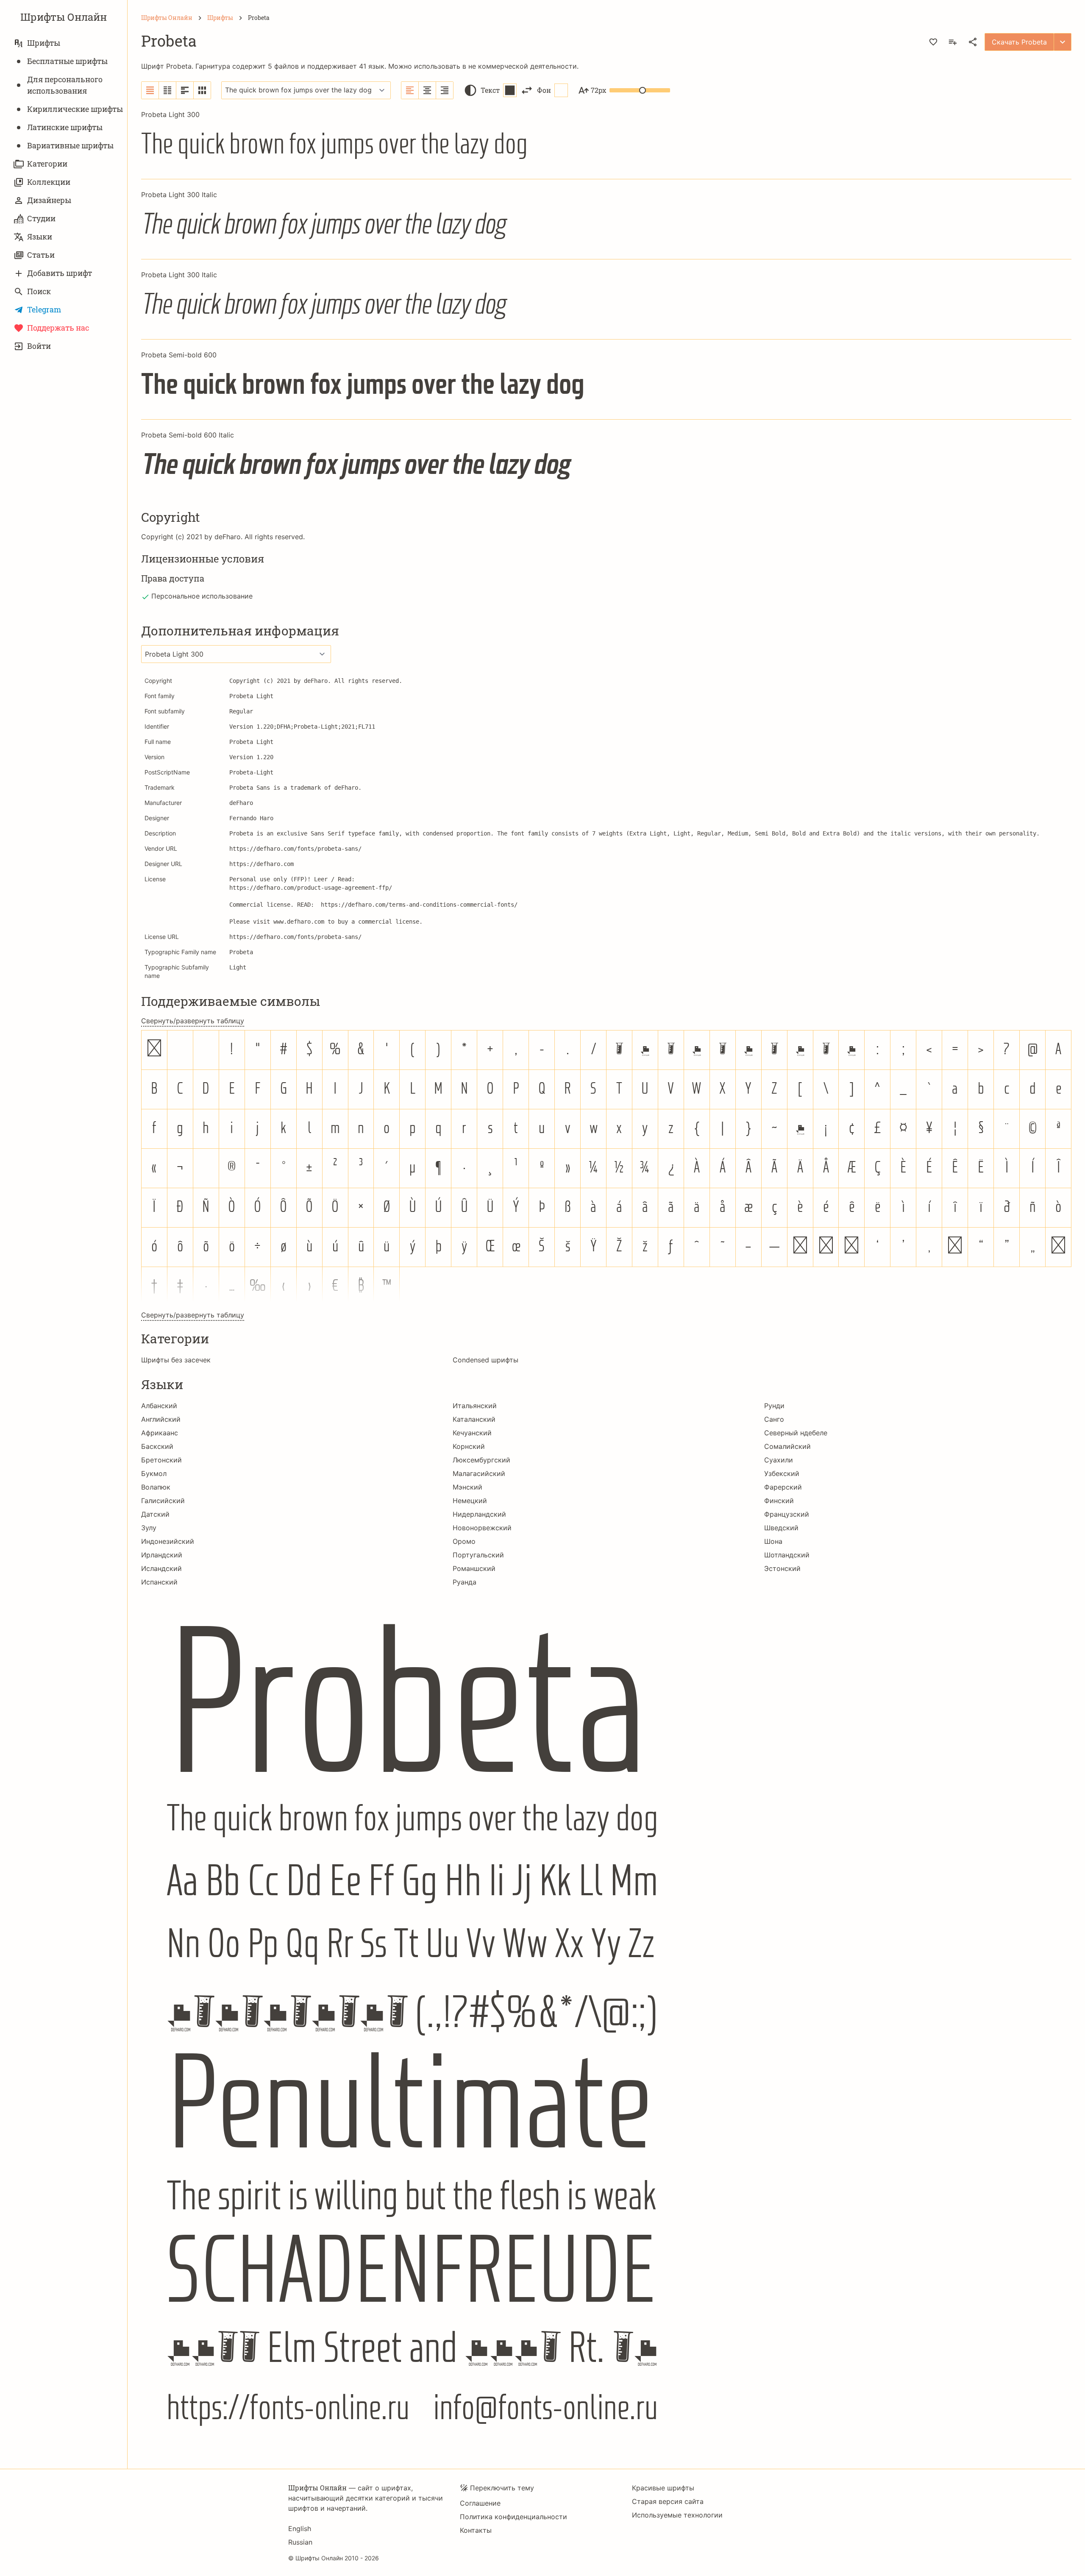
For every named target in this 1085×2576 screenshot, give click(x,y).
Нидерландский (479, 1514)
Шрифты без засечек (176, 1360)
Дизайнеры (49, 200)
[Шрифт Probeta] (606, 2022)
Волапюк (156, 1487)
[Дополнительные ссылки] (1063, 42)
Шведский (781, 1528)
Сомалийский (787, 1446)
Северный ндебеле (796, 1433)
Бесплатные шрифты (67, 61)
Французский (787, 1514)
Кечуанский (472, 1433)
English (300, 2529)
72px (598, 90)
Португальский (478, 1555)
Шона (773, 1541)
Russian (300, 2542)
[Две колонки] (168, 90)
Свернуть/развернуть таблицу (193, 1021)
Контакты (476, 2530)
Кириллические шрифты (75, 109)
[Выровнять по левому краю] (410, 90)
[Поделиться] (973, 42)
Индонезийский (168, 1541)
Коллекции (49, 182)
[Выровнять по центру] (427, 90)
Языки (40, 237)
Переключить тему (502, 2488)
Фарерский (783, 1487)
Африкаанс (160, 1433)
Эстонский (782, 1568)
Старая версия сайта (668, 2501)
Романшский (474, 1568)
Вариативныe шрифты (70, 145)
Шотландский (787, 1555)
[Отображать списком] (150, 90)
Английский (161, 1419)
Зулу (149, 1528)
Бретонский (161, 1460)
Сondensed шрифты (485, 1360)
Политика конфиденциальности (513, 2517)
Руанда (465, 1582)
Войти (39, 346)
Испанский (159, 1582)
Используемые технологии (677, 2515)
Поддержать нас (58, 328)
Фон (544, 90)
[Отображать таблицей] (202, 90)
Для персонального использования (65, 85)
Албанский (159, 1406)
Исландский (161, 1568)
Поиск (39, 291)
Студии (41, 218)
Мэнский (467, 1487)
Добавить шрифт (60, 273)
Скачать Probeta (1019, 42)
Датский (155, 1514)
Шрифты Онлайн (64, 17)
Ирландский (162, 1555)
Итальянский (475, 1406)
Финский (779, 1501)
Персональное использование (202, 596)
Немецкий (470, 1501)
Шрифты (44, 43)
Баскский (157, 1446)
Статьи (41, 255)
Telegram (44, 309)
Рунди (774, 1406)
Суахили (779, 1460)
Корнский (469, 1446)
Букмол (154, 1473)
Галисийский (163, 1501)
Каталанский (474, 1419)
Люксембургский (481, 1460)
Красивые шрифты (663, 2488)
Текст (490, 90)
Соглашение (480, 2503)
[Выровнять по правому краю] (445, 90)
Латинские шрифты (65, 127)
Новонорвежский (482, 1528)
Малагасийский (479, 1473)
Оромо (464, 1541)
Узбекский (782, 1473)
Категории (47, 164)
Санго (774, 1419)
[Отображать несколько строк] (185, 90)
